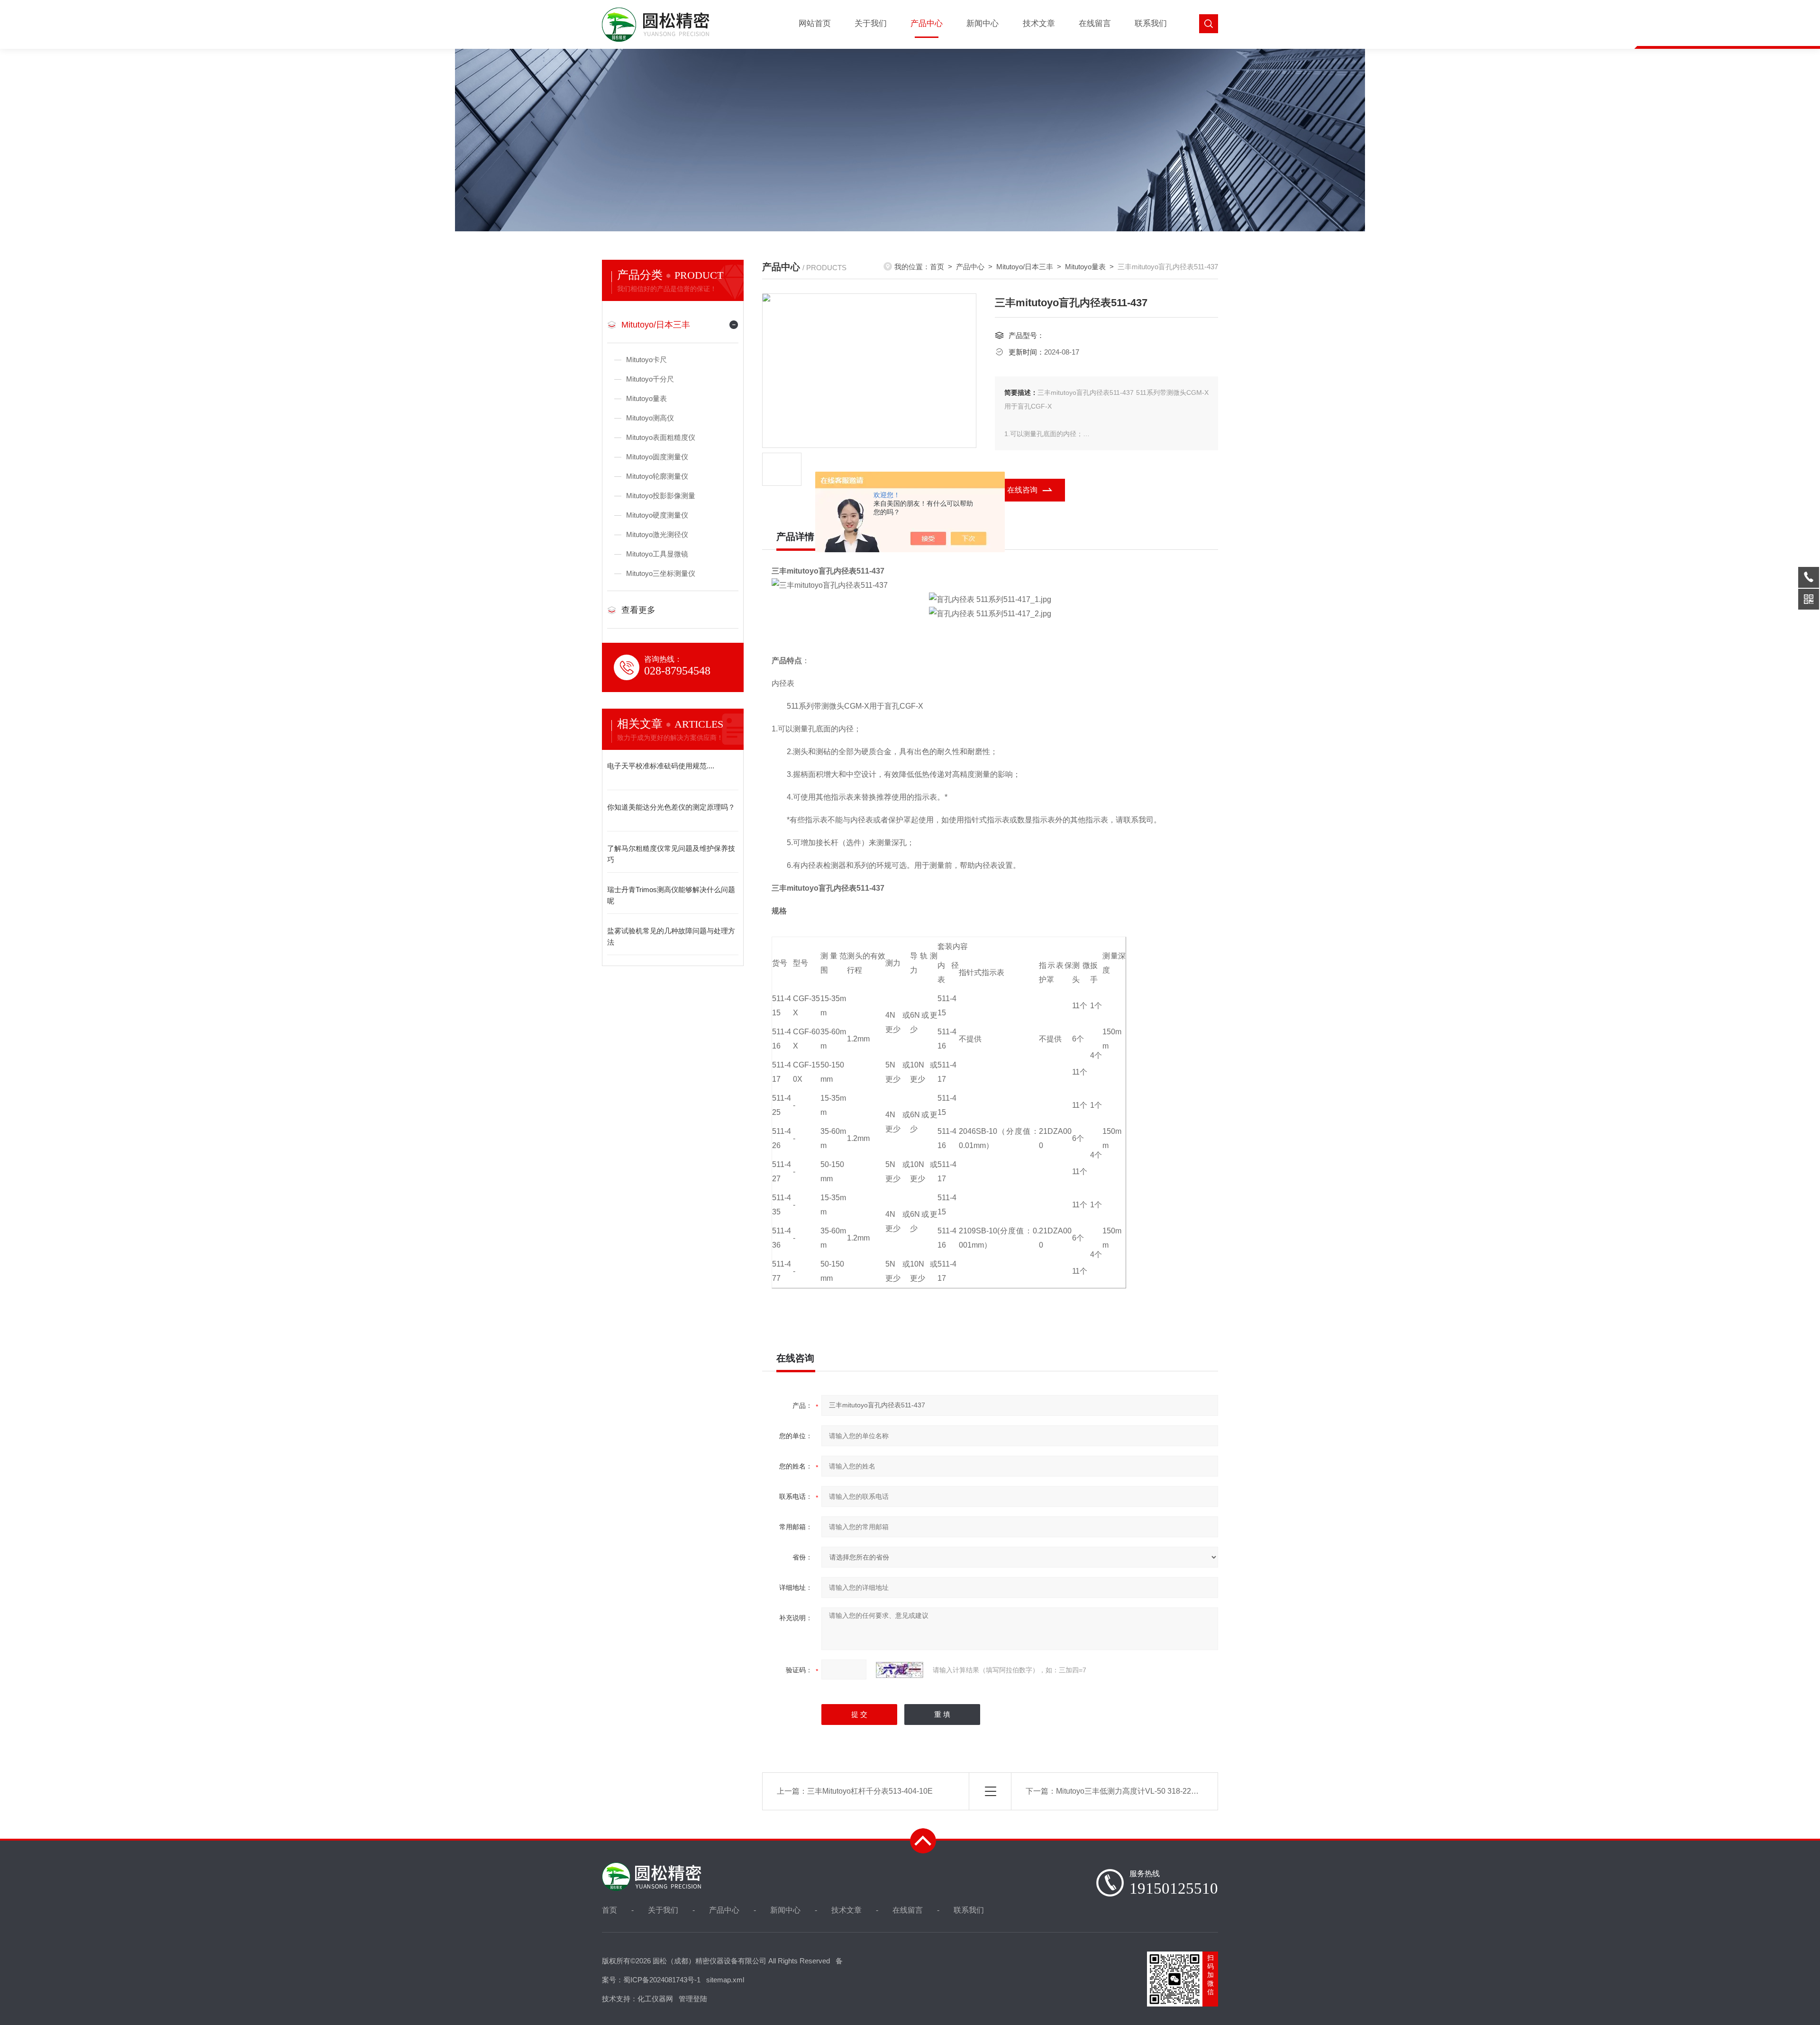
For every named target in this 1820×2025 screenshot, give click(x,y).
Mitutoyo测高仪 (650, 418)
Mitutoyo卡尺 (646, 360)
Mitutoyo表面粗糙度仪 (661, 437)
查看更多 (638, 610)
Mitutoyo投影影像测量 (661, 496)
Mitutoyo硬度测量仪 (657, 515)
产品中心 (927, 23)
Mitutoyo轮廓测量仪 (657, 476)
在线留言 (1095, 23)
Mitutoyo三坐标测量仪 (661, 573)
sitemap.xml (725, 1980)
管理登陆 (693, 1999)
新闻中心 (983, 23)
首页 (937, 267)
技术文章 (1039, 23)
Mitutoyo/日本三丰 (656, 325)
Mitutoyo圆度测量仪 (657, 457)
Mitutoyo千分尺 (650, 379)
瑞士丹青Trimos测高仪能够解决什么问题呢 (671, 895)
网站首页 (815, 23)
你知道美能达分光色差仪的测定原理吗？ (671, 807)
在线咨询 (1022, 490)
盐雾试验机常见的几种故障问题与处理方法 (671, 936)
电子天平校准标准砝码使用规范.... (661, 766)
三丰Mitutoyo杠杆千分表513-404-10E (870, 1791)
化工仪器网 (655, 1999)
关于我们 (871, 23)
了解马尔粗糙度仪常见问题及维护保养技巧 (671, 854)
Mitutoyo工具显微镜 (657, 554)
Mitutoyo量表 (646, 398)
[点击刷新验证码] (900, 1670)
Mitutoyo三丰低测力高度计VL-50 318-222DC (1131, 1791)
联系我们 (1151, 23)
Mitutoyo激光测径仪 (657, 534)
